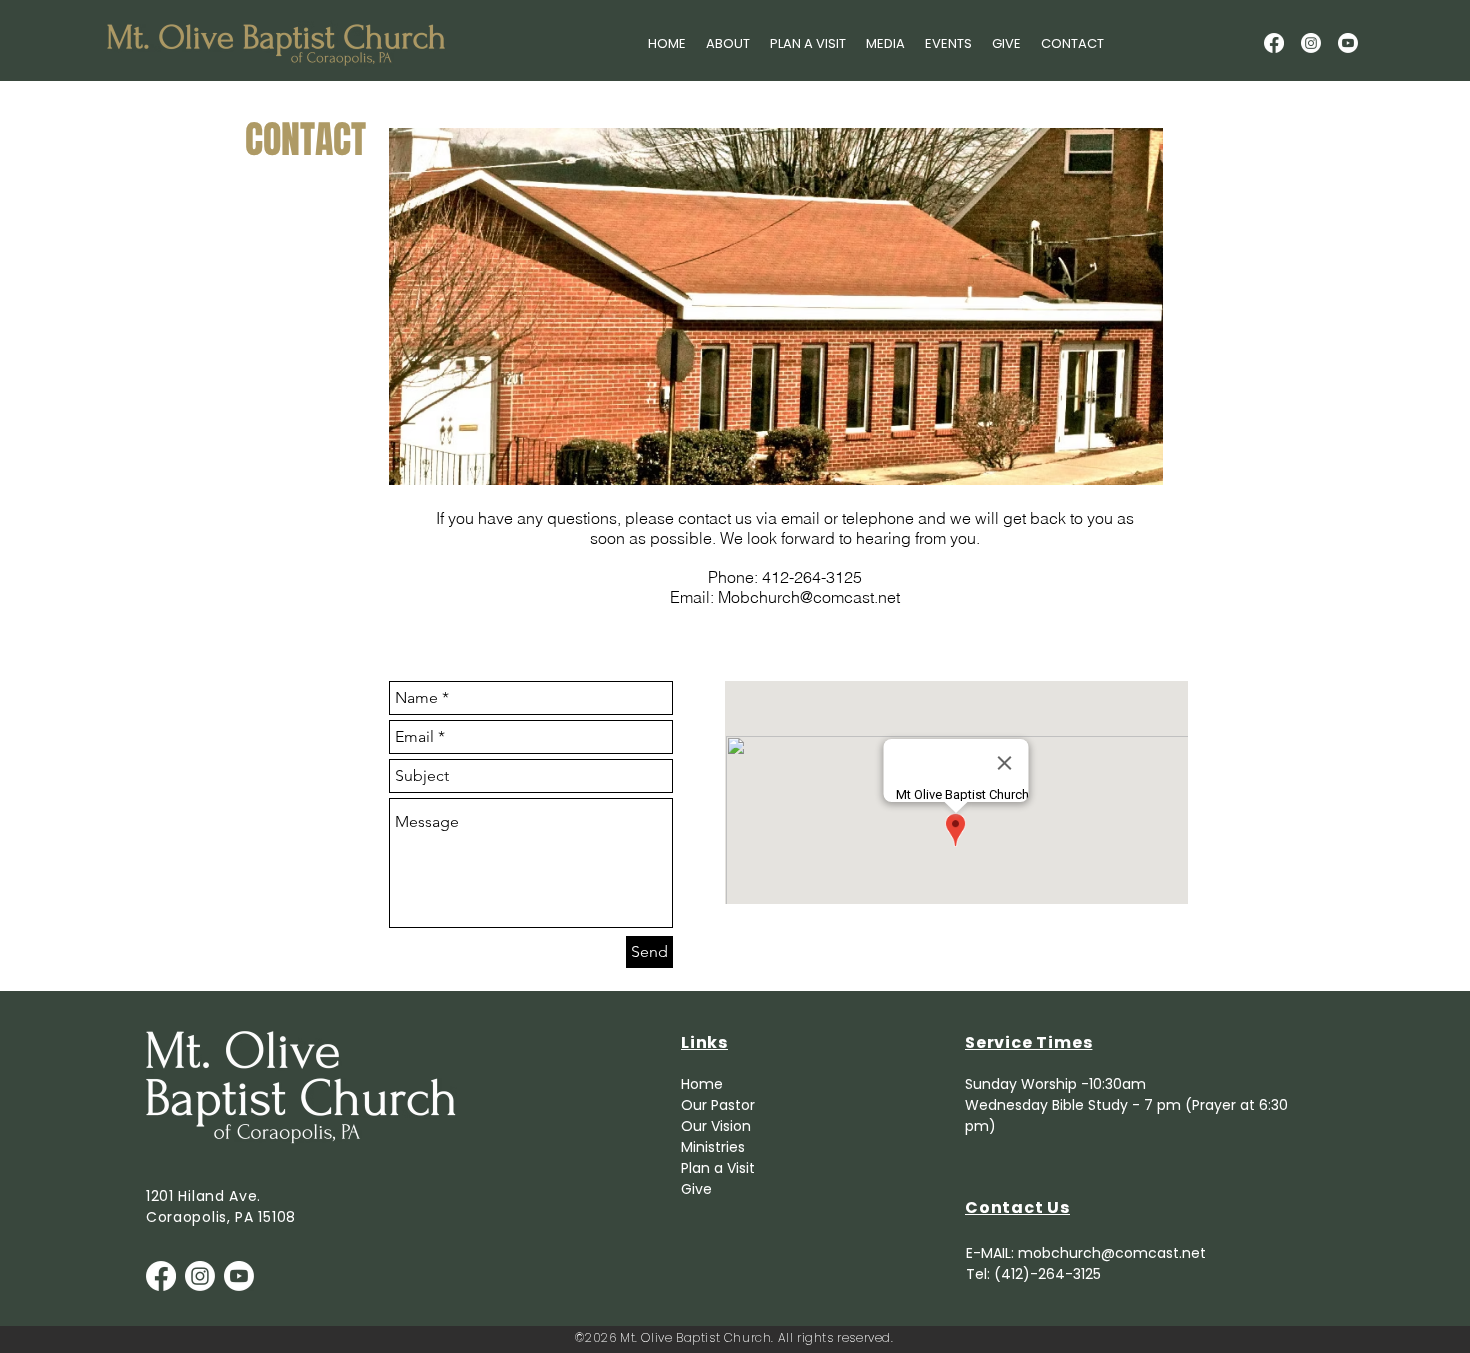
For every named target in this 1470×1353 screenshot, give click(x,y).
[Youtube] (1348, 43)
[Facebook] (1274, 43)
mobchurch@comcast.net (1112, 1253)
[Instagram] (1311, 43)
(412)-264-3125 (1047, 1274)
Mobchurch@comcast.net (809, 597)
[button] (728, 43)
